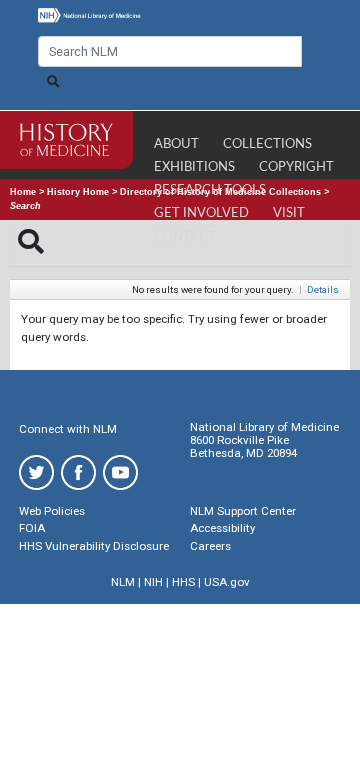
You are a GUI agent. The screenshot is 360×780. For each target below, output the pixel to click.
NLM (123, 582)
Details (323, 289)
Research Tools (210, 190)
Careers (210, 546)
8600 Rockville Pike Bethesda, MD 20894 (243, 446)
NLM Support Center (243, 511)
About (176, 144)
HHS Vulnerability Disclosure (94, 546)
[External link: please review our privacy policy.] (36, 471)
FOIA (32, 528)
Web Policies (52, 511)
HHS (183, 582)
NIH (153, 582)
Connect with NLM (68, 429)
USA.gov (227, 582)
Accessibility (222, 528)
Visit (289, 213)
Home (23, 192)
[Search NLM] (53, 82)
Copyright (296, 167)
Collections (267, 144)
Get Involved (201, 213)
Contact (185, 237)
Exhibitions (194, 167)
